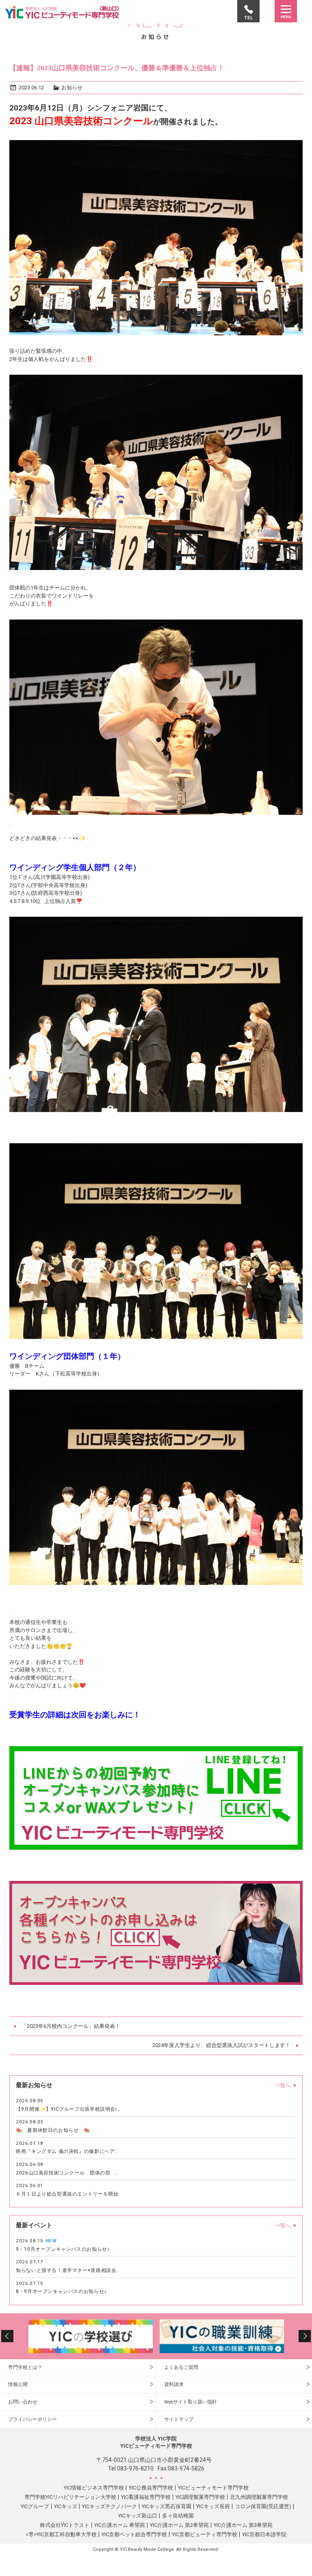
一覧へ (283, 2085)
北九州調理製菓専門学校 (259, 2497)
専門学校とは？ (25, 2367)
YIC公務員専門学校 (151, 2488)
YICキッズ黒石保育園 (167, 2506)
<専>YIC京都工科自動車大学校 (61, 2534)
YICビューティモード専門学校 (213, 2488)
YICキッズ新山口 (138, 2516)
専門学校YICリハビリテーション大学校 (70, 2497)
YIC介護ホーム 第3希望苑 (243, 2525)
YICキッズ (66, 2506)
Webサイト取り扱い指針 (191, 2402)
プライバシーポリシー (32, 2419)
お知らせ (72, 87)
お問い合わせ (23, 2402)
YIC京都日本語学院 (264, 2534)
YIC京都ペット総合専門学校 (134, 2534)
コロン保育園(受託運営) (263, 2506)
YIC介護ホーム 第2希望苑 (179, 2525)
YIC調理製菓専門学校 (200, 2497)
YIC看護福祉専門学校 (146, 2497)
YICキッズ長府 (213, 2506)
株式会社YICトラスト (65, 2525)
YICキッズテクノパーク (109, 2506)
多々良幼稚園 (178, 2516)
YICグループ (35, 2506)
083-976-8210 (135, 2468)
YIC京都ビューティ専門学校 (205, 2534)
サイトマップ (179, 2419)
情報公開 (18, 2384)
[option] (104, 2336)
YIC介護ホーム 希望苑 (120, 2525)
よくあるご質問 (181, 2367)
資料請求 (174, 2384)
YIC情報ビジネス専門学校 (94, 2488)
